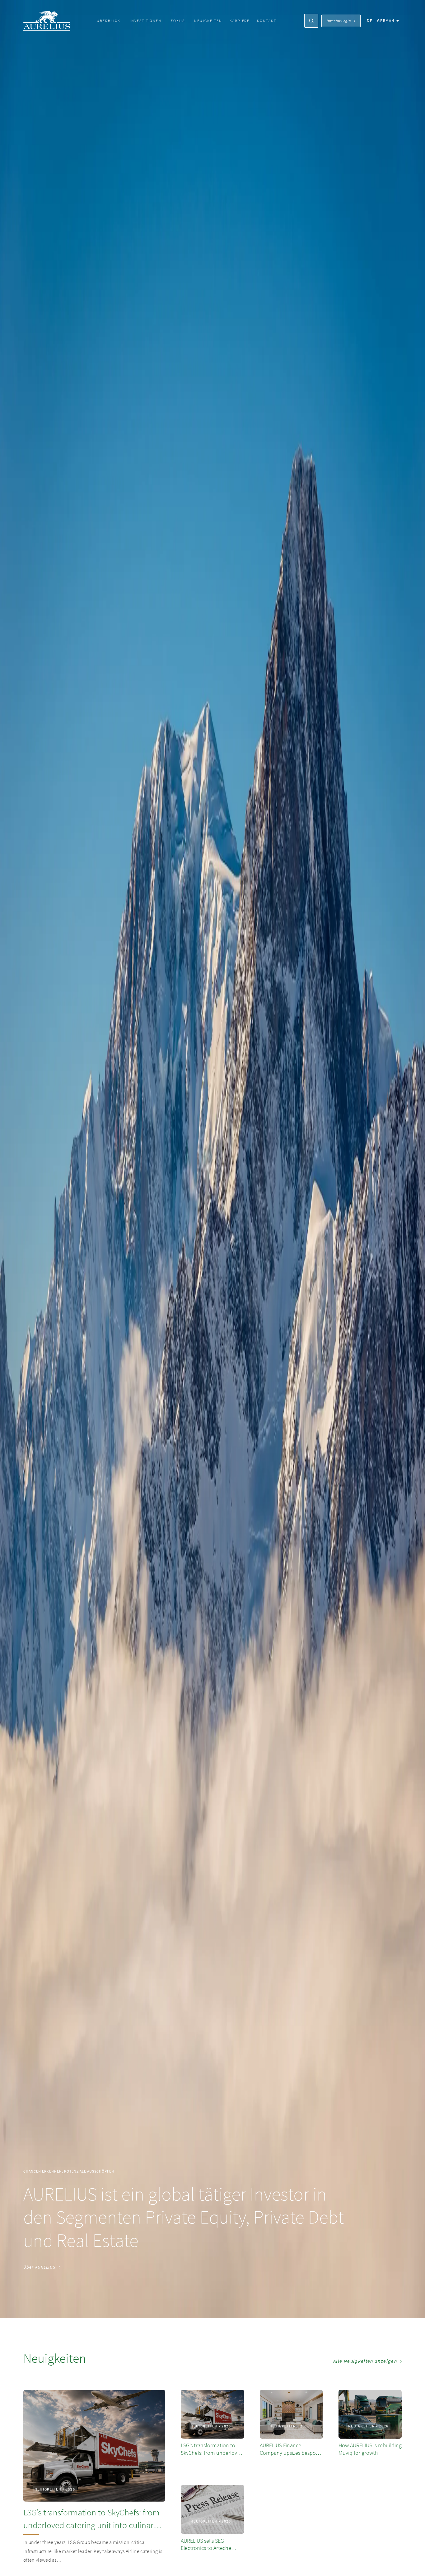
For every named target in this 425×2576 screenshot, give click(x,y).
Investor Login (339, 21)
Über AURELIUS (40, 2267)
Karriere (240, 21)
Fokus (178, 21)
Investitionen (146, 21)
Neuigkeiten (208, 21)
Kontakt (267, 21)
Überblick (109, 21)
